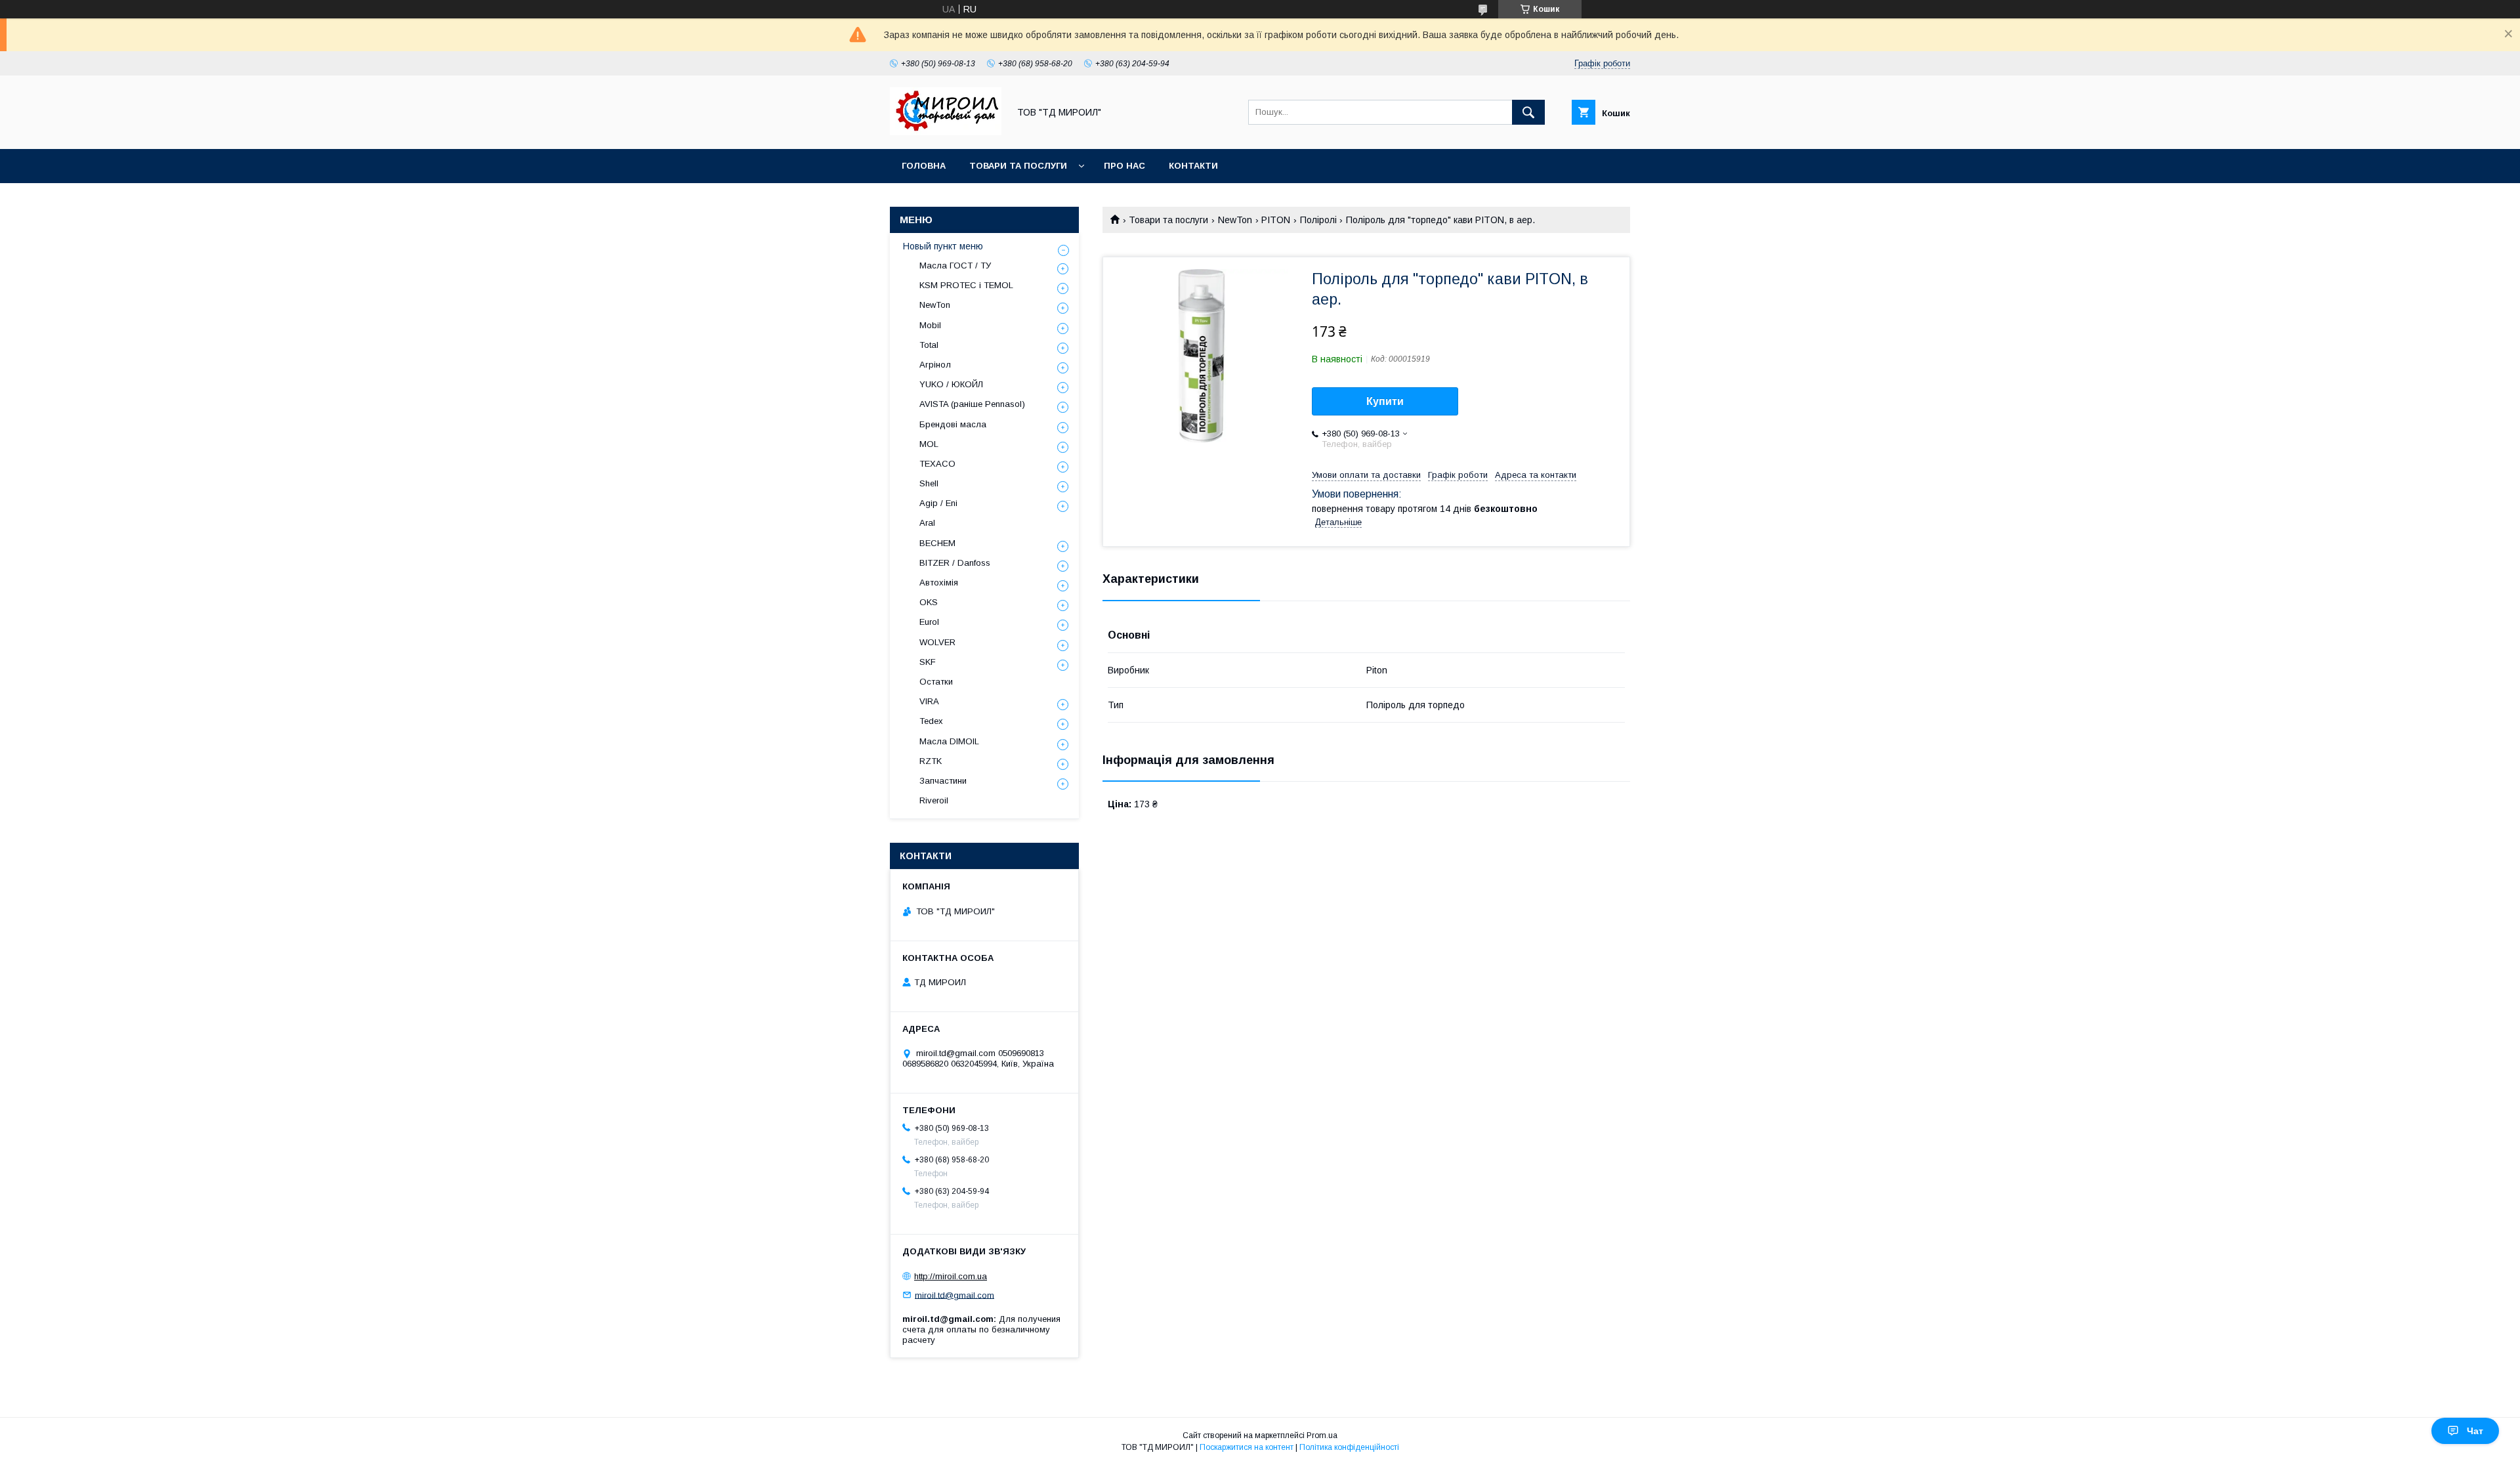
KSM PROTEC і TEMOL (966, 285)
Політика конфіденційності (1349, 1447)
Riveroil (934, 800)
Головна (924, 166)
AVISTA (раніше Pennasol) (972, 404)
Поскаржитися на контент (1247, 1447)
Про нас (1124, 166)
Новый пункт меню (943, 246)
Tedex (931, 721)
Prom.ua (1322, 1435)
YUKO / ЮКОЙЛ (951, 384)
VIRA (929, 701)
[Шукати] (1528, 112)
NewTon (1235, 220)
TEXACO (937, 464)
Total (929, 345)
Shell (929, 483)
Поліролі (1318, 220)
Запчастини (943, 781)
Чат (2475, 1431)
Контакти (1193, 166)
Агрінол (935, 365)
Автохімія (939, 583)
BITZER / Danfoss (955, 563)
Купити (1385, 401)
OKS (929, 602)
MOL (929, 444)
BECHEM (937, 543)
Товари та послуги (1018, 166)
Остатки (936, 682)
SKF (928, 662)
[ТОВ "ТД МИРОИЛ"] (946, 132)
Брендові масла (953, 424)
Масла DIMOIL (949, 741)
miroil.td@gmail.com (955, 1295)
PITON (1276, 220)
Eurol (929, 622)
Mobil (930, 325)
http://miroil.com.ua (951, 1276)
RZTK (931, 761)
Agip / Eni (938, 503)
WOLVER (937, 642)
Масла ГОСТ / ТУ (955, 265)
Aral (927, 523)
